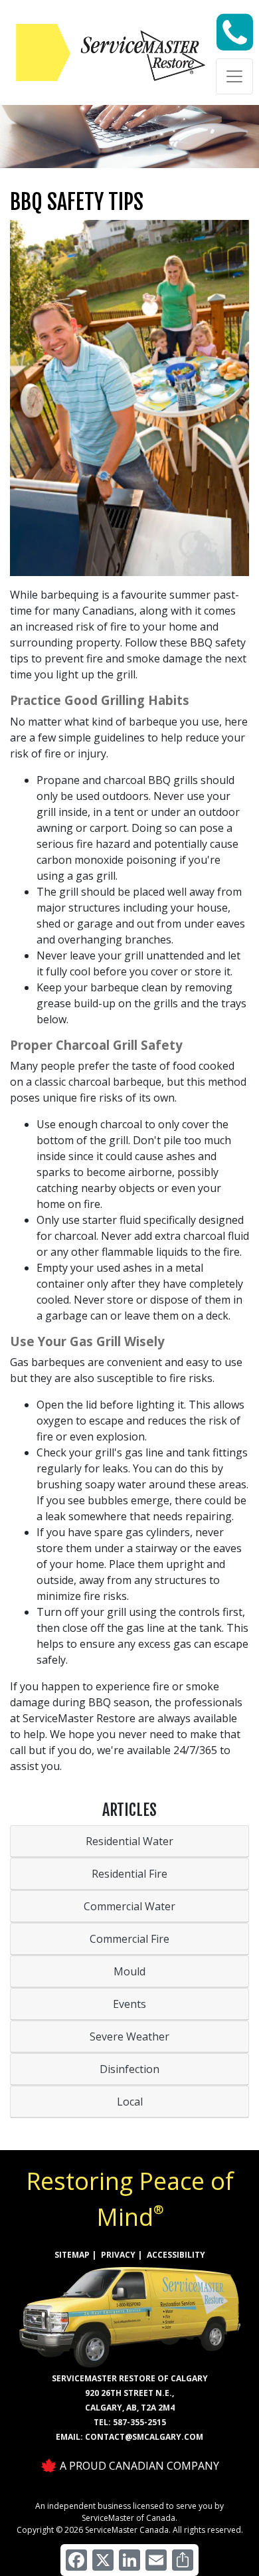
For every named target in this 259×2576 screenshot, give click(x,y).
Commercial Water (129, 1906)
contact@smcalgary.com (144, 2437)
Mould (129, 1971)
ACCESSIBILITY (176, 2255)
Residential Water (129, 1841)
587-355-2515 (139, 2422)
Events (129, 2004)
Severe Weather (129, 2036)
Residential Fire (129, 1874)
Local (130, 2102)
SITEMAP (72, 2255)
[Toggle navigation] (234, 76)
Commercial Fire (129, 1939)
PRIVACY (118, 2255)
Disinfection (129, 2069)
